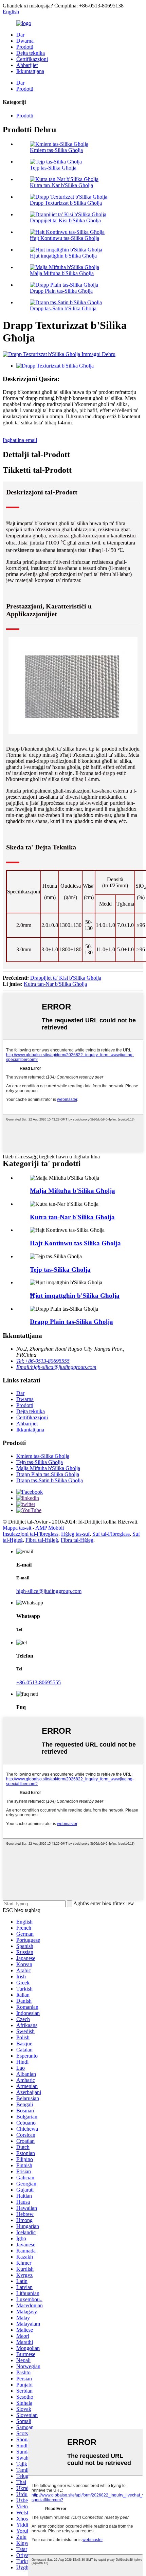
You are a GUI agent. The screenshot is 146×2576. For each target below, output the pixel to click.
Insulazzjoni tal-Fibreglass (31, 1534)
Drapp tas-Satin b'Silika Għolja (63, 308)
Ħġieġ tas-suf (75, 1534)
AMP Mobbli (50, 1528)
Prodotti (25, 47)
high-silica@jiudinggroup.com (49, 1591)
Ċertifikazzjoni (32, 59)
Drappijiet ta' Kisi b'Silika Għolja (65, 220)
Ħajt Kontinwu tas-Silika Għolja (65, 238)
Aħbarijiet (27, 65)
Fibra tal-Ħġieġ (42, 1540)
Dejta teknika (31, 53)
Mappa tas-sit (17, 1528)
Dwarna (25, 41)
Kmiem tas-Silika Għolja (56, 150)
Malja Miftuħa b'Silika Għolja (62, 273)
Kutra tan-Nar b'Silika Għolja (61, 185)
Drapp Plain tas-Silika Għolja (61, 291)
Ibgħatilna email (20, 440)
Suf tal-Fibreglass (111, 1534)
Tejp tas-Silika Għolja (53, 168)
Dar (20, 35)
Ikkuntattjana (30, 71)
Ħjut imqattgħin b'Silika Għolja (63, 256)
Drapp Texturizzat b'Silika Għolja (66, 203)
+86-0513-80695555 (39, 1682)
